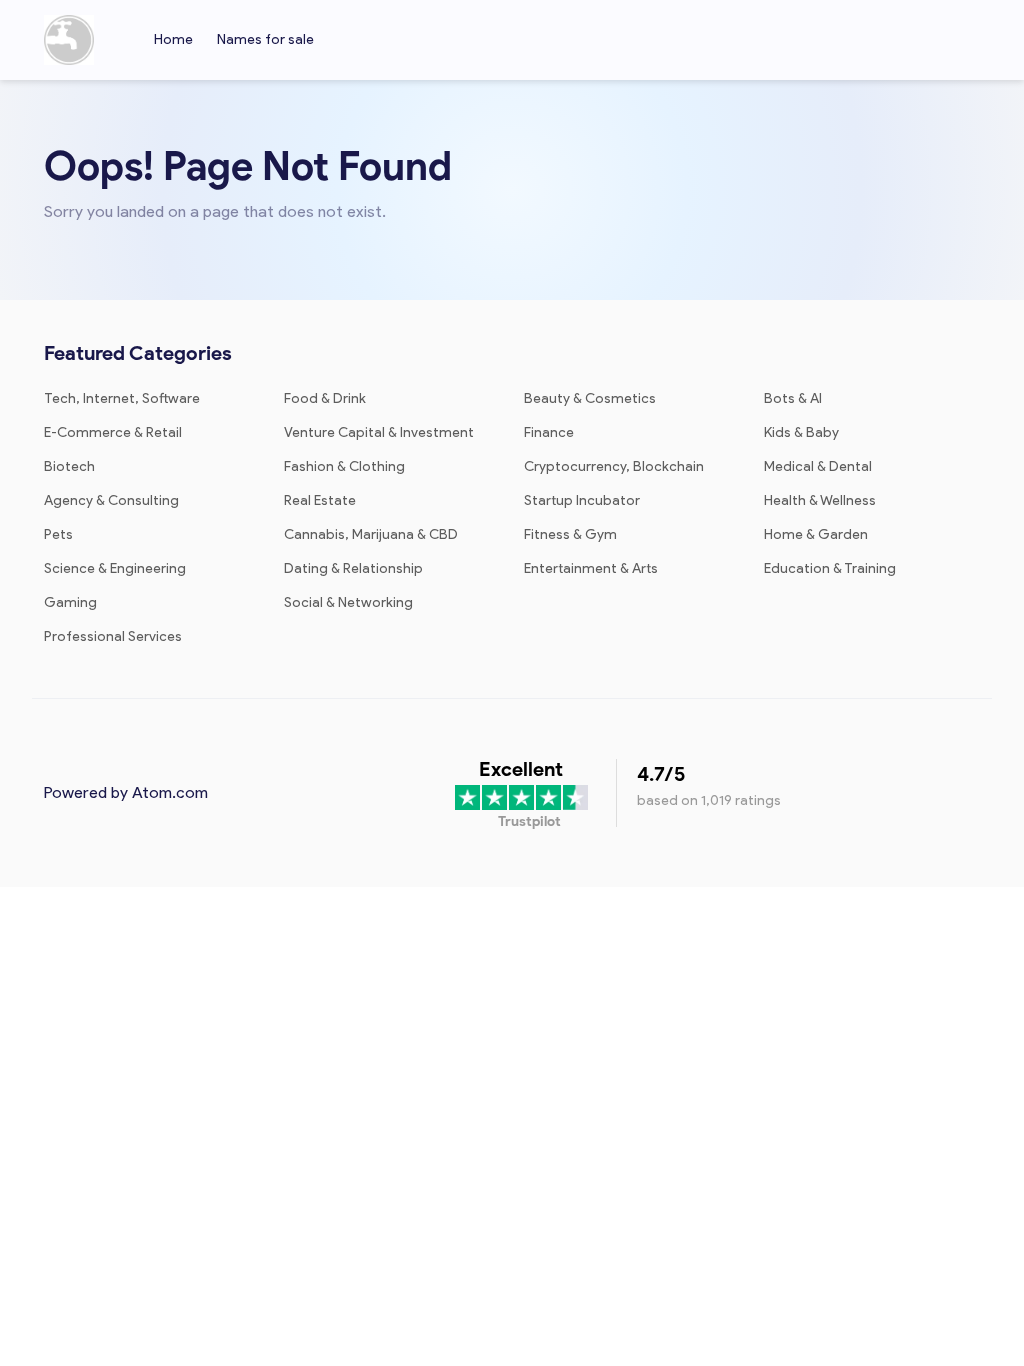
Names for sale (265, 39)
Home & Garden (816, 534)
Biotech (69, 466)
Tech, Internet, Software (122, 398)
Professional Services (113, 636)
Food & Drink (325, 398)
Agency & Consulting (111, 500)
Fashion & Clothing (344, 466)
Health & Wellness (820, 500)
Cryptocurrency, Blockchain (614, 466)
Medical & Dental (818, 466)
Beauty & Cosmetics (590, 398)
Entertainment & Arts (591, 568)
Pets (58, 534)
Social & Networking (348, 602)
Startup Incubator (582, 500)
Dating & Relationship (353, 568)
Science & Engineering (115, 568)
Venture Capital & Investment (379, 432)
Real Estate (320, 500)
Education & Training (830, 568)
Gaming (70, 602)
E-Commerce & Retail (113, 432)
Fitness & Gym (570, 534)
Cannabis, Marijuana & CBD (371, 534)
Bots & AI (793, 398)
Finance (549, 432)
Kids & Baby (801, 432)
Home (173, 39)
